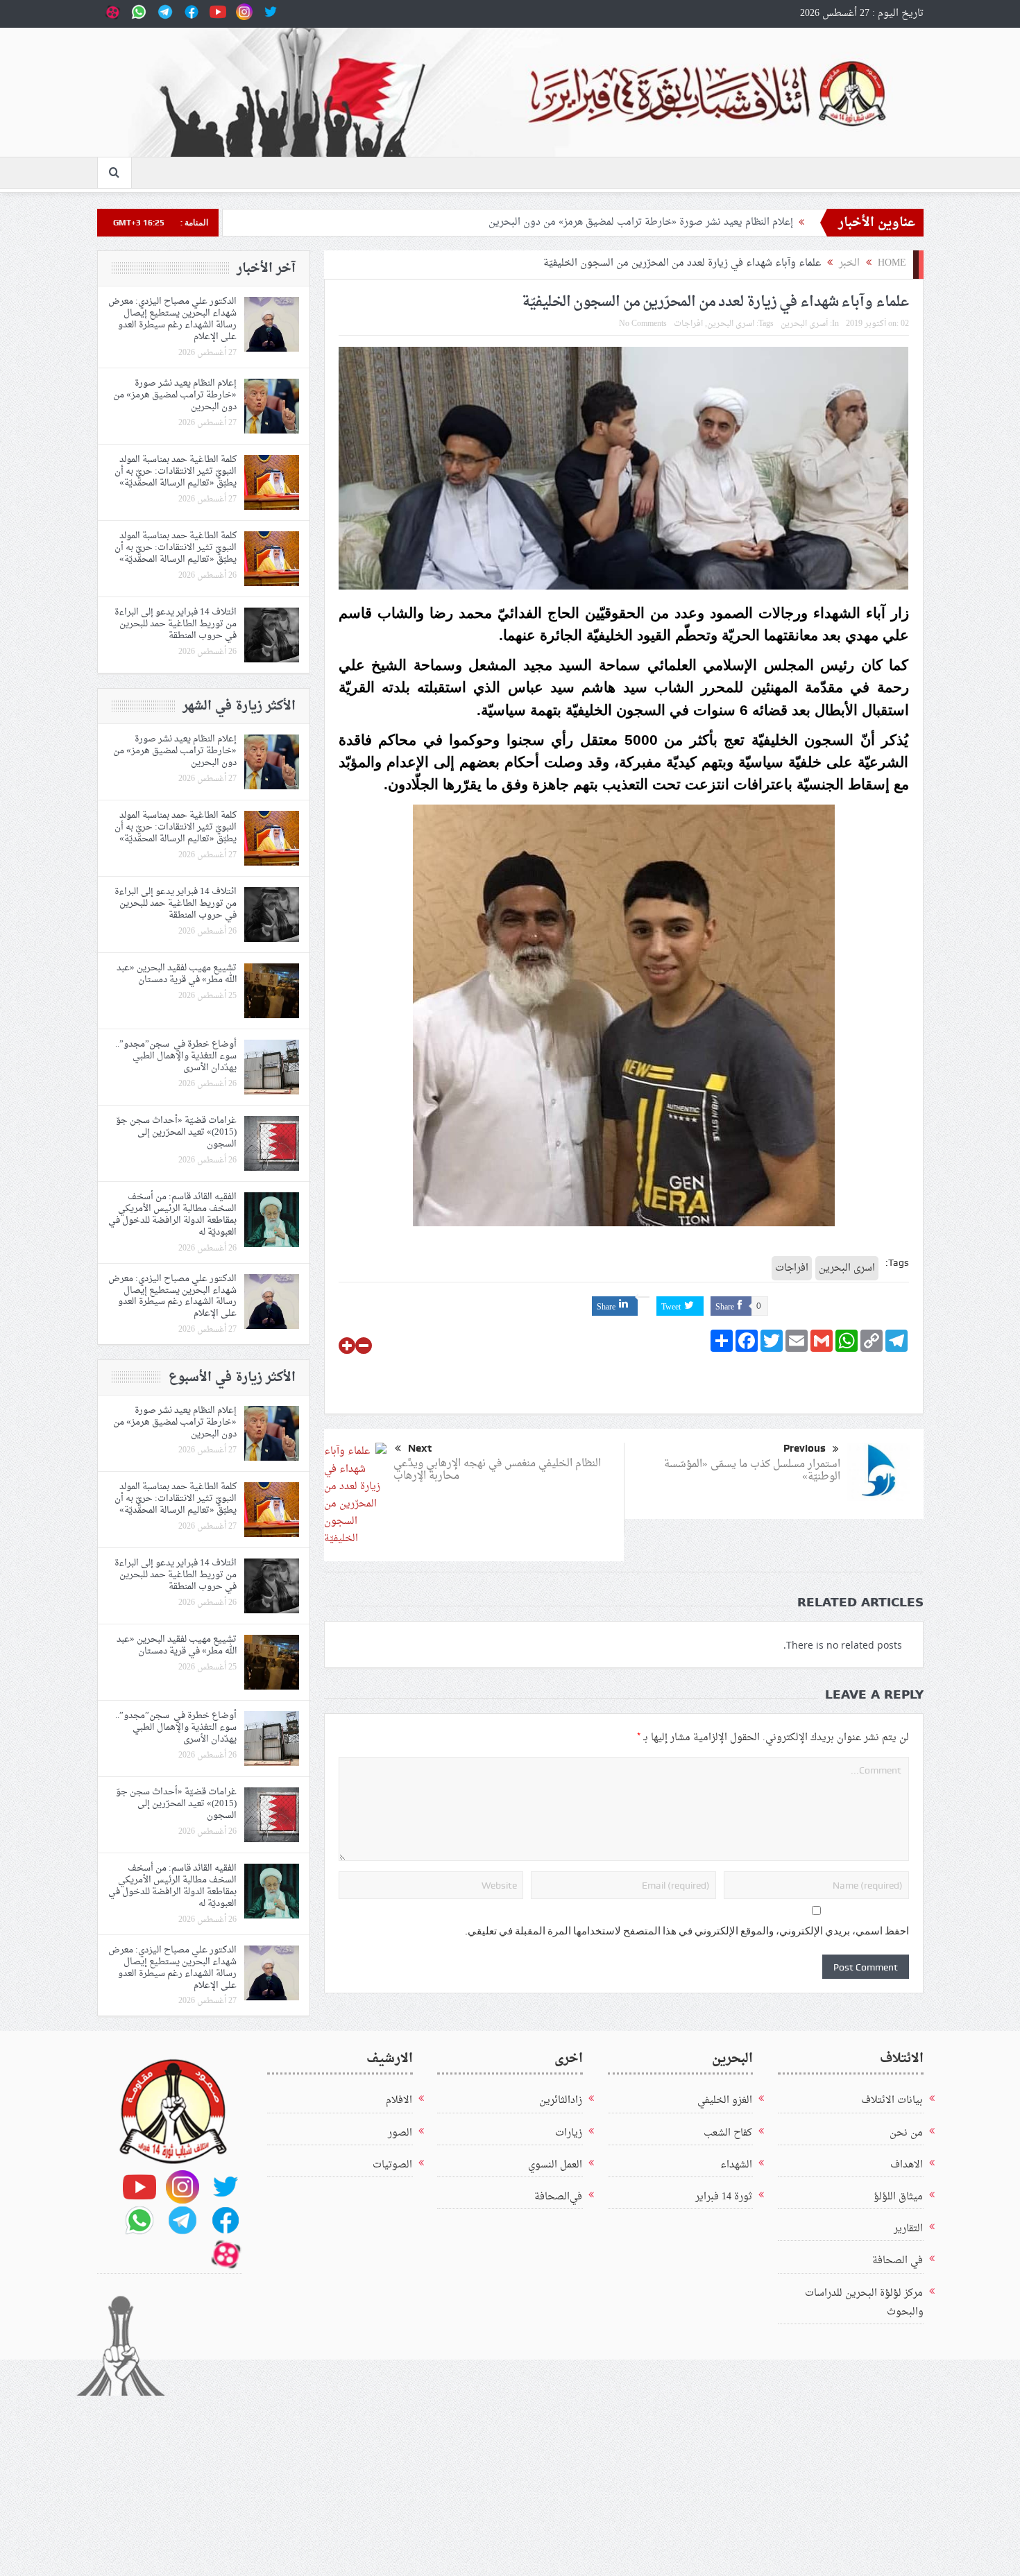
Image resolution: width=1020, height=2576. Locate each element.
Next (420, 1448)
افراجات (688, 324)
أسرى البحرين (804, 324)
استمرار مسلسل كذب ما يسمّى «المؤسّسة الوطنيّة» (752, 1471)
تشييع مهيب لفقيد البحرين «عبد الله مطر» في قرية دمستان (177, 974)
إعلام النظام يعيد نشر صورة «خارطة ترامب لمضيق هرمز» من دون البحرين (638, 221)
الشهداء (736, 2165)
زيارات (569, 2133)
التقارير (908, 2229)
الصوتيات (392, 2165)
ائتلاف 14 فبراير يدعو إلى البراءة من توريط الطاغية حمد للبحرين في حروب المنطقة (176, 624)
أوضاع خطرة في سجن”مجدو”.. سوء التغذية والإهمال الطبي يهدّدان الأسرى (176, 1056)
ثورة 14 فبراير (724, 2197)
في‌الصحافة (558, 2197)
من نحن (906, 2133)
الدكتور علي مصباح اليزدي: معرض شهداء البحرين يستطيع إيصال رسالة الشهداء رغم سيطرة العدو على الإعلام (172, 319)
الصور (400, 2133)
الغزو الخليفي (725, 2101)
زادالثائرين (561, 2101)
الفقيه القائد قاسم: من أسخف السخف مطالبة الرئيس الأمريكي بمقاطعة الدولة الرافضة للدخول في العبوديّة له (172, 1214)
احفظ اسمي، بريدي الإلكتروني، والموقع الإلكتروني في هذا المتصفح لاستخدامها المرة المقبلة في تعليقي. (687, 1931)
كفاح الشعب (728, 2133)
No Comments (643, 324)
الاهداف (907, 2165)
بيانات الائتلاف (892, 2101)
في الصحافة (898, 2261)
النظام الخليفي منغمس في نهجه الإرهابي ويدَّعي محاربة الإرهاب (497, 1470)
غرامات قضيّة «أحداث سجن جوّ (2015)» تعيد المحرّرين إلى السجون (176, 1132)
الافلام (399, 2101)
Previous (805, 1448)
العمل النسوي (555, 2165)
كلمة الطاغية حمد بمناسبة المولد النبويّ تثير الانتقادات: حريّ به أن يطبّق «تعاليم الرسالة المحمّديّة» (176, 471)
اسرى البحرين (731, 324)
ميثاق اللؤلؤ (898, 2197)
